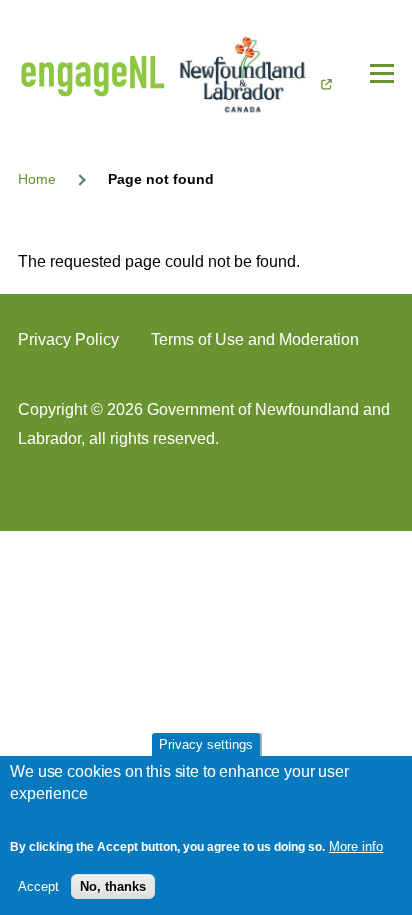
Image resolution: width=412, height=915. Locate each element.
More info (356, 846)
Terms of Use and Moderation (255, 339)
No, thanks (113, 886)
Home (37, 179)
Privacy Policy (68, 339)
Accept (38, 886)
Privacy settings (206, 744)
